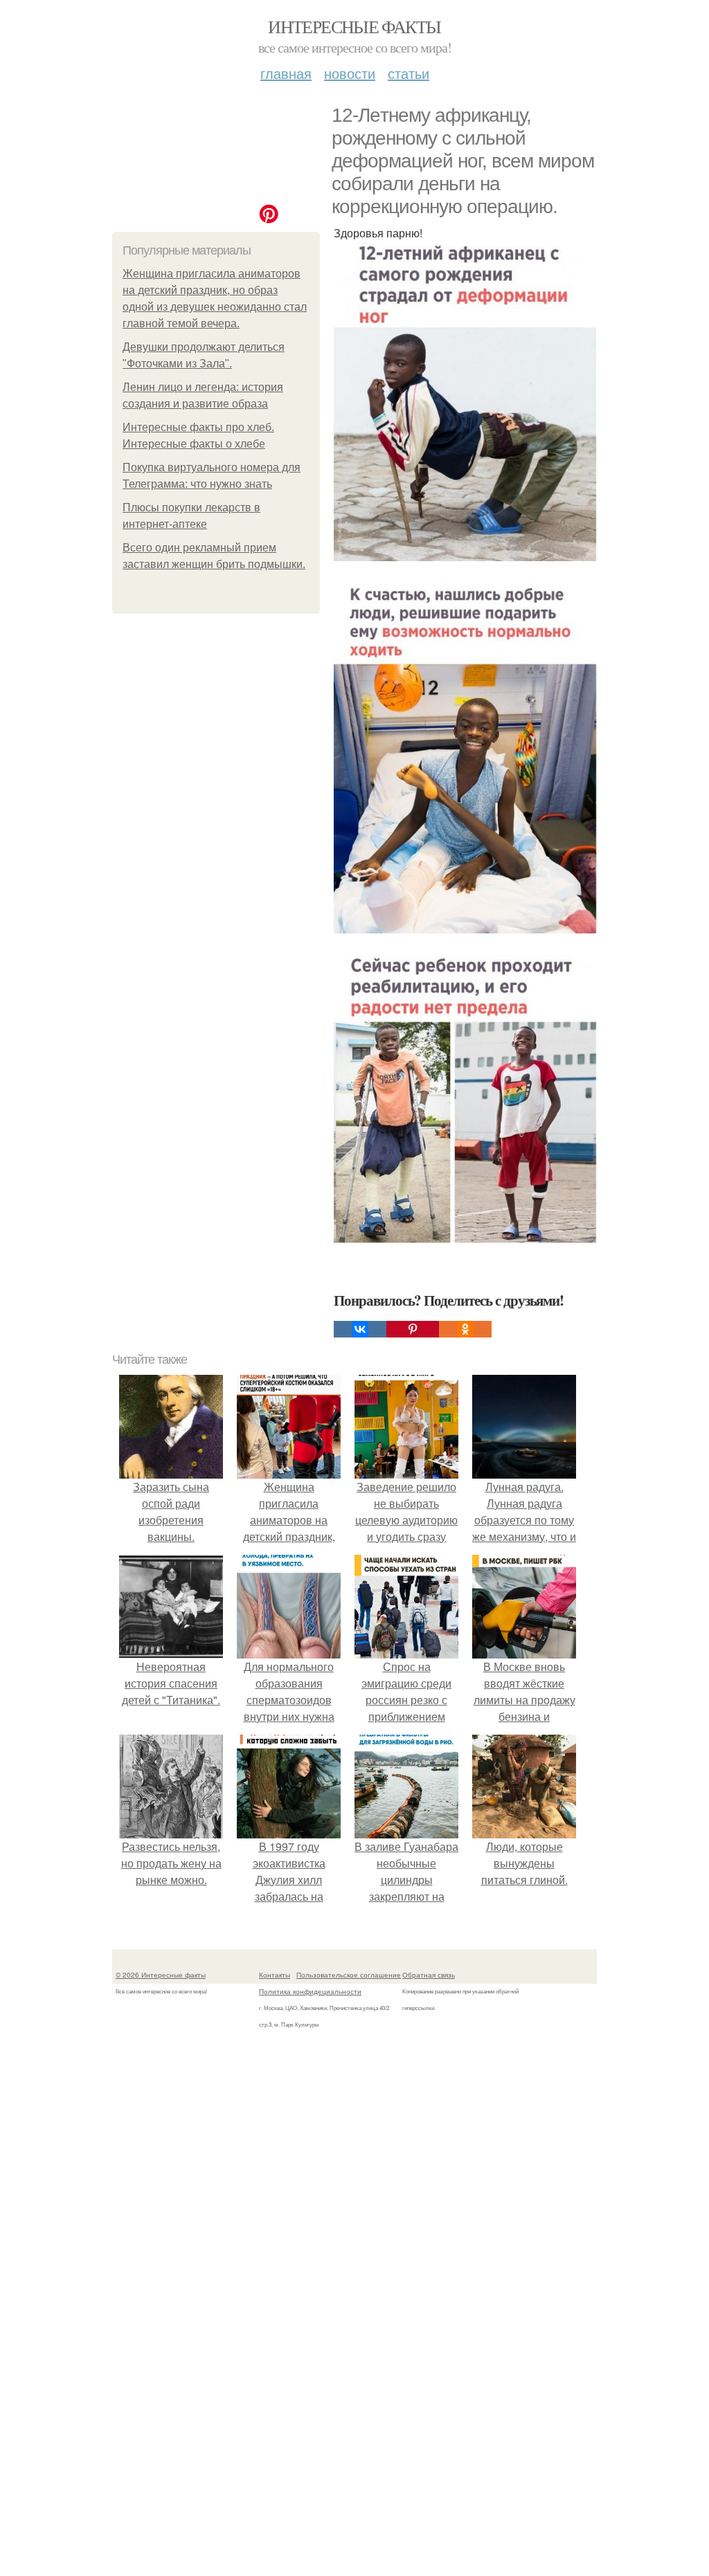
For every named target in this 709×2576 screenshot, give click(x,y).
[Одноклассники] (465, 1329)
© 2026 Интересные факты (161, 1975)
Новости (350, 73)
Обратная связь (429, 1975)
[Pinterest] (413, 1329)
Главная (286, 73)
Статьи (409, 73)
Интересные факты (354, 26)
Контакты (275, 1975)
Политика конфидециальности (310, 1991)
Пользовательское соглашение (349, 1975)
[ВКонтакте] (360, 1329)
